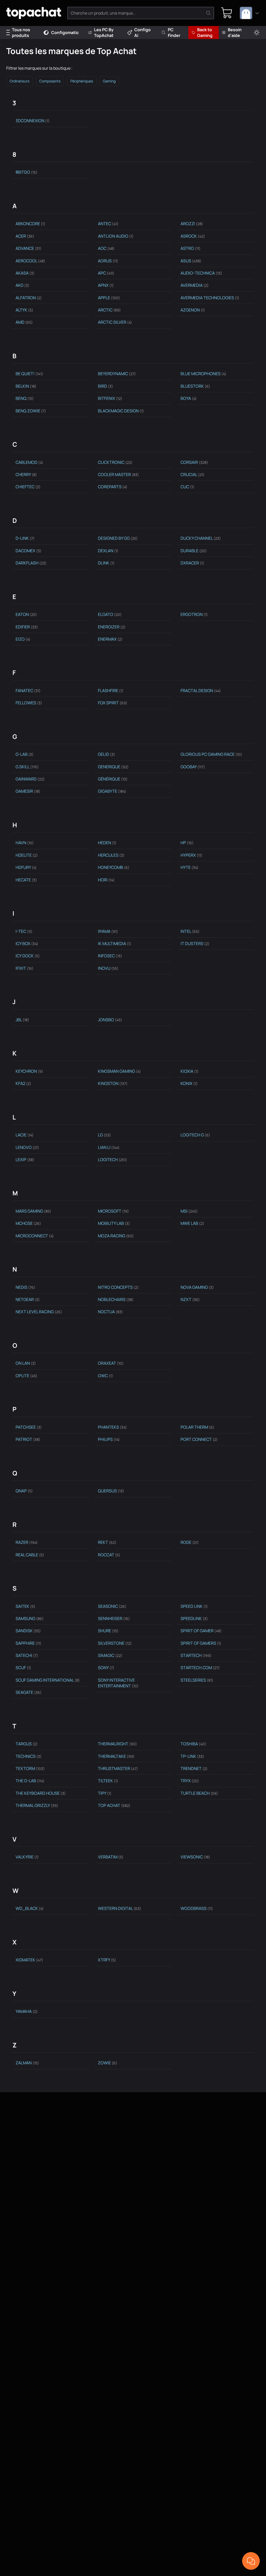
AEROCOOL (30, 261)
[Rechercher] (208, 13)
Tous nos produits (21, 32)
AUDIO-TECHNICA (201, 273)
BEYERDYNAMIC (117, 374)
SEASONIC (112, 1606)
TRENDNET (194, 1768)
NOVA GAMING (197, 1287)
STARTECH (196, 1655)
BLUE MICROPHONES (203, 374)
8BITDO (26, 172)
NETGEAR (28, 1299)
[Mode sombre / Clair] (257, 33)
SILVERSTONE (115, 1643)
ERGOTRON (194, 614)
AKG (22, 285)
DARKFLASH (31, 563)
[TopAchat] (34, 13)
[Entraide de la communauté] (251, 2561)
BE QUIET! (29, 374)
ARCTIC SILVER (115, 322)
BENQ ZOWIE (31, 411)
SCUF (23, 1668)
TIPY (105, 1793)
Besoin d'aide (235, 32)
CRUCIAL (192, 474)
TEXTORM (30, 1768)
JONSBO (110, 1020)
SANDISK (28, 1631)
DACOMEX (28, 551)
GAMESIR (28, 791)
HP (187, 843)
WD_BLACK (30, 1908)
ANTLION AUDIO (116, 236)
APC (106, 273)
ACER (25, 236)
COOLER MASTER (118, 474)
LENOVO (27, 1147)
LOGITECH (112, 1160)
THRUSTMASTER (118, 1768)
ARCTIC (109, 310)
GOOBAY (193, 767)
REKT (107, 1542)
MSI (189, 1211)
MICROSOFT (113, 1211)
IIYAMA (108, 931)
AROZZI (192, 224)
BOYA (189, 398)
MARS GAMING (33, 1211)
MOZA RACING (116, 1236)
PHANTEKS (112, 1427)
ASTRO (191, 248)
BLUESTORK (195, 386)
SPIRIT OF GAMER (201, 1631)
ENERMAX (110, 639)
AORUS (108, 261)
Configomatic (65, 32)
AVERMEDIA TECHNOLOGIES (210, 298)
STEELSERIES (197, 1680)
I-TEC (24, 931)
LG (104, 1135)
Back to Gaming (205, 32)
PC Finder (174, 32)
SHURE (108, 1631)
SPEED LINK (194, 1606)
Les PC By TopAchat (104, 32)
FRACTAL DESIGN (201, 691)
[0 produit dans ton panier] (227, 13)
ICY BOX (27, 944)
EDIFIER (27, 627)
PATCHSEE (29, 1427)
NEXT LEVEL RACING (39, 1312)
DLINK (106, 563)
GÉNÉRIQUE (113, 779)
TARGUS (27, 1744)
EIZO (23, 639)
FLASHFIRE (111, 691)
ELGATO (110, 614)
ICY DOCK (28, 956)
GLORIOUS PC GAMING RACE (211, 754)
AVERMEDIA (195, 285)
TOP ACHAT (114, 1805)
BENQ (25, 398)
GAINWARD (30, 779)
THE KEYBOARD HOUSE (41, 1793)
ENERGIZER (112, 627)
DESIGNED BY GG (118, 538)
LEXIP (25, 1160)
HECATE (26, 880)
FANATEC (28, 691)
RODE (190, 1542)
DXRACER (192, 563)
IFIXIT (25, 968)
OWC (105, 1376)
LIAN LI (109, 1147)
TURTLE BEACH (199, 1793)
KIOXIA (189, 1071)
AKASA (25, 273)
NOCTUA (110, 1312)
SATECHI (27, 1655)
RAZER (27, 1542)
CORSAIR (194, 462)
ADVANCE (28, 248)
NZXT (190, 1299)
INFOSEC (110, 956)
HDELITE (27, 855)
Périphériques (82, 81)
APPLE (109, 298)
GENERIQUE (113, 767)
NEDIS (25, 1287)
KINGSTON (113, 1083)
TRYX (190, 1781)
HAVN (25, 843)
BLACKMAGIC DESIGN (121, 411)
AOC (106, 248)
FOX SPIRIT (113, 703)
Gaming (109, 81)
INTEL (190, 931)
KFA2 (23, 1083)
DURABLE (194, 551)
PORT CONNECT (199, 1439)
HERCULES (111, 855)
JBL (22, 1020)
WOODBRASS (197, 1908)
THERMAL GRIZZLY (37, 1805)
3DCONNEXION (33, 121)
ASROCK (193, 236)
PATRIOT (28, 1439)
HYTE (189, 867)
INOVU (108, 968)
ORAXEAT (111, 1363)
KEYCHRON (29, 1071)
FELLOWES (29, 703)
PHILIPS (109, 1439)
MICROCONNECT (35, 1236)
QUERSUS (111, 1491)
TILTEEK (108, 1781)
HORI (106, 880)
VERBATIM (111, 1857)
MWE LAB (192, 1223)
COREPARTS (113, 487)
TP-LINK (192, 1756)
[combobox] (250, 13)
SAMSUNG (30, 1618)
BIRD (105, 386)
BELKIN (26, 386)
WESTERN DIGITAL (119, 1908)
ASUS (191, 261)
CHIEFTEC (28, 487)
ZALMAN (27, 2063)
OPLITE (26, 1376)
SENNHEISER (114, 1618)
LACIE (25, 1135)
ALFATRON (29, 298)
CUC (187, 487)
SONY (106, 1668)
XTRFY (107, 1960)
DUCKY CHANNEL (201, 538)
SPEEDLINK (194, 1618)
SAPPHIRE (28, 1643)
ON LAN (26, 1363)
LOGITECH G (195, 1135)
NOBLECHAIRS (116, 1299)
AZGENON (193, 310)
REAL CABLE (30, 1555)
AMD (24, 322)
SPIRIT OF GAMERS (201, 1643)
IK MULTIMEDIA (115, 944)
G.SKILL (27, 767)
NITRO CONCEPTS (118, 1287)
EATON (26, 614)
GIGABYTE (112, 791)
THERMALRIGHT (117, 1744)
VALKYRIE (27, 1857)
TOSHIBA (193, 1744)
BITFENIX (110, 398)
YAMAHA (27, 2011)
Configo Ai (142, 32)
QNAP (24, 1491)
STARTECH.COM (200, 1668)
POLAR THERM (197, 1427)
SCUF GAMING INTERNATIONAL (48, 1680)
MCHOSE (28, 1223)
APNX (106, 285)
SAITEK (25, 1606)
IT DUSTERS (195, 944)
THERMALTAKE (116, 1756)
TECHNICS (29, 1756)
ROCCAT (109, 1555)
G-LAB (25, 754)
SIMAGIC (110, 1655)
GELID (107, 754)
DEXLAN (108, 551)
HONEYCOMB (114, 867)
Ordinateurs (19, 81)
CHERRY (26, 474)
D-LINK (25, 538)
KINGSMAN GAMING (119, 1071)
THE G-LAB (30, 1781)
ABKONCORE (30, 224)
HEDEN (107, 843)
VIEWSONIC (195, 1857)
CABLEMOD (29, 462)
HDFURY (26, 867)
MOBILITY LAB (114, 1223)
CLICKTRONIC (115, 462)
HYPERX (191, 855)
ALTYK (24, 310)
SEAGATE (29, 1692)
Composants (50, 81)
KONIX (189, 1083)
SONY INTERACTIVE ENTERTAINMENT (118, 1683)
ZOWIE (108, 2063)
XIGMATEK (29, 1960)
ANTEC (108, 224)
